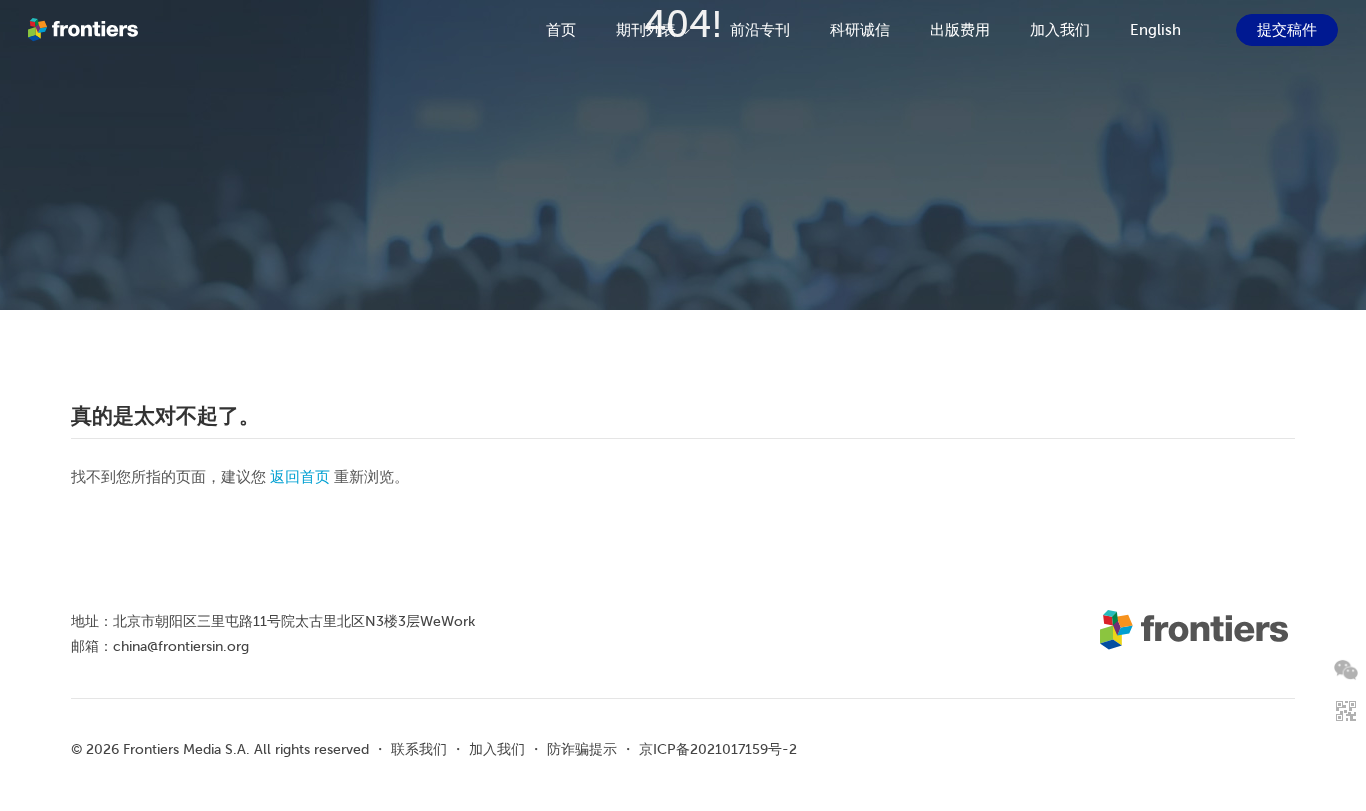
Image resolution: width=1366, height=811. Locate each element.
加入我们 (1060, 29)
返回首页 (300, 476)
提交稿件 (1287, 29)
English (1155, 29)
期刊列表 (646, 29)
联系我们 (419, 749)
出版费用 (960, 29)
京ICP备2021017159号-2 (718, 749)
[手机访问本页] (1346, 711)
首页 (561, 29)
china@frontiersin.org (181, 646)
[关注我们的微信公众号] (1346, 670)
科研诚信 (860, 29)
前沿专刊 (760, 29)
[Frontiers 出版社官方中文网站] (85, 30)
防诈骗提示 (582, 749)
